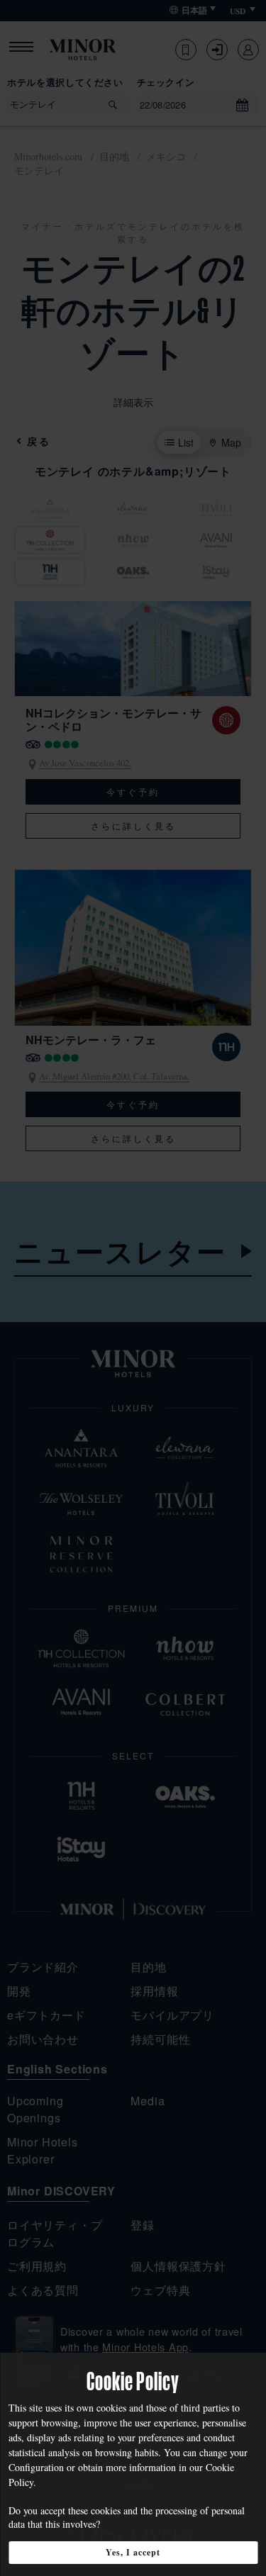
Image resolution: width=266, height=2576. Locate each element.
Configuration (36, 2467)
